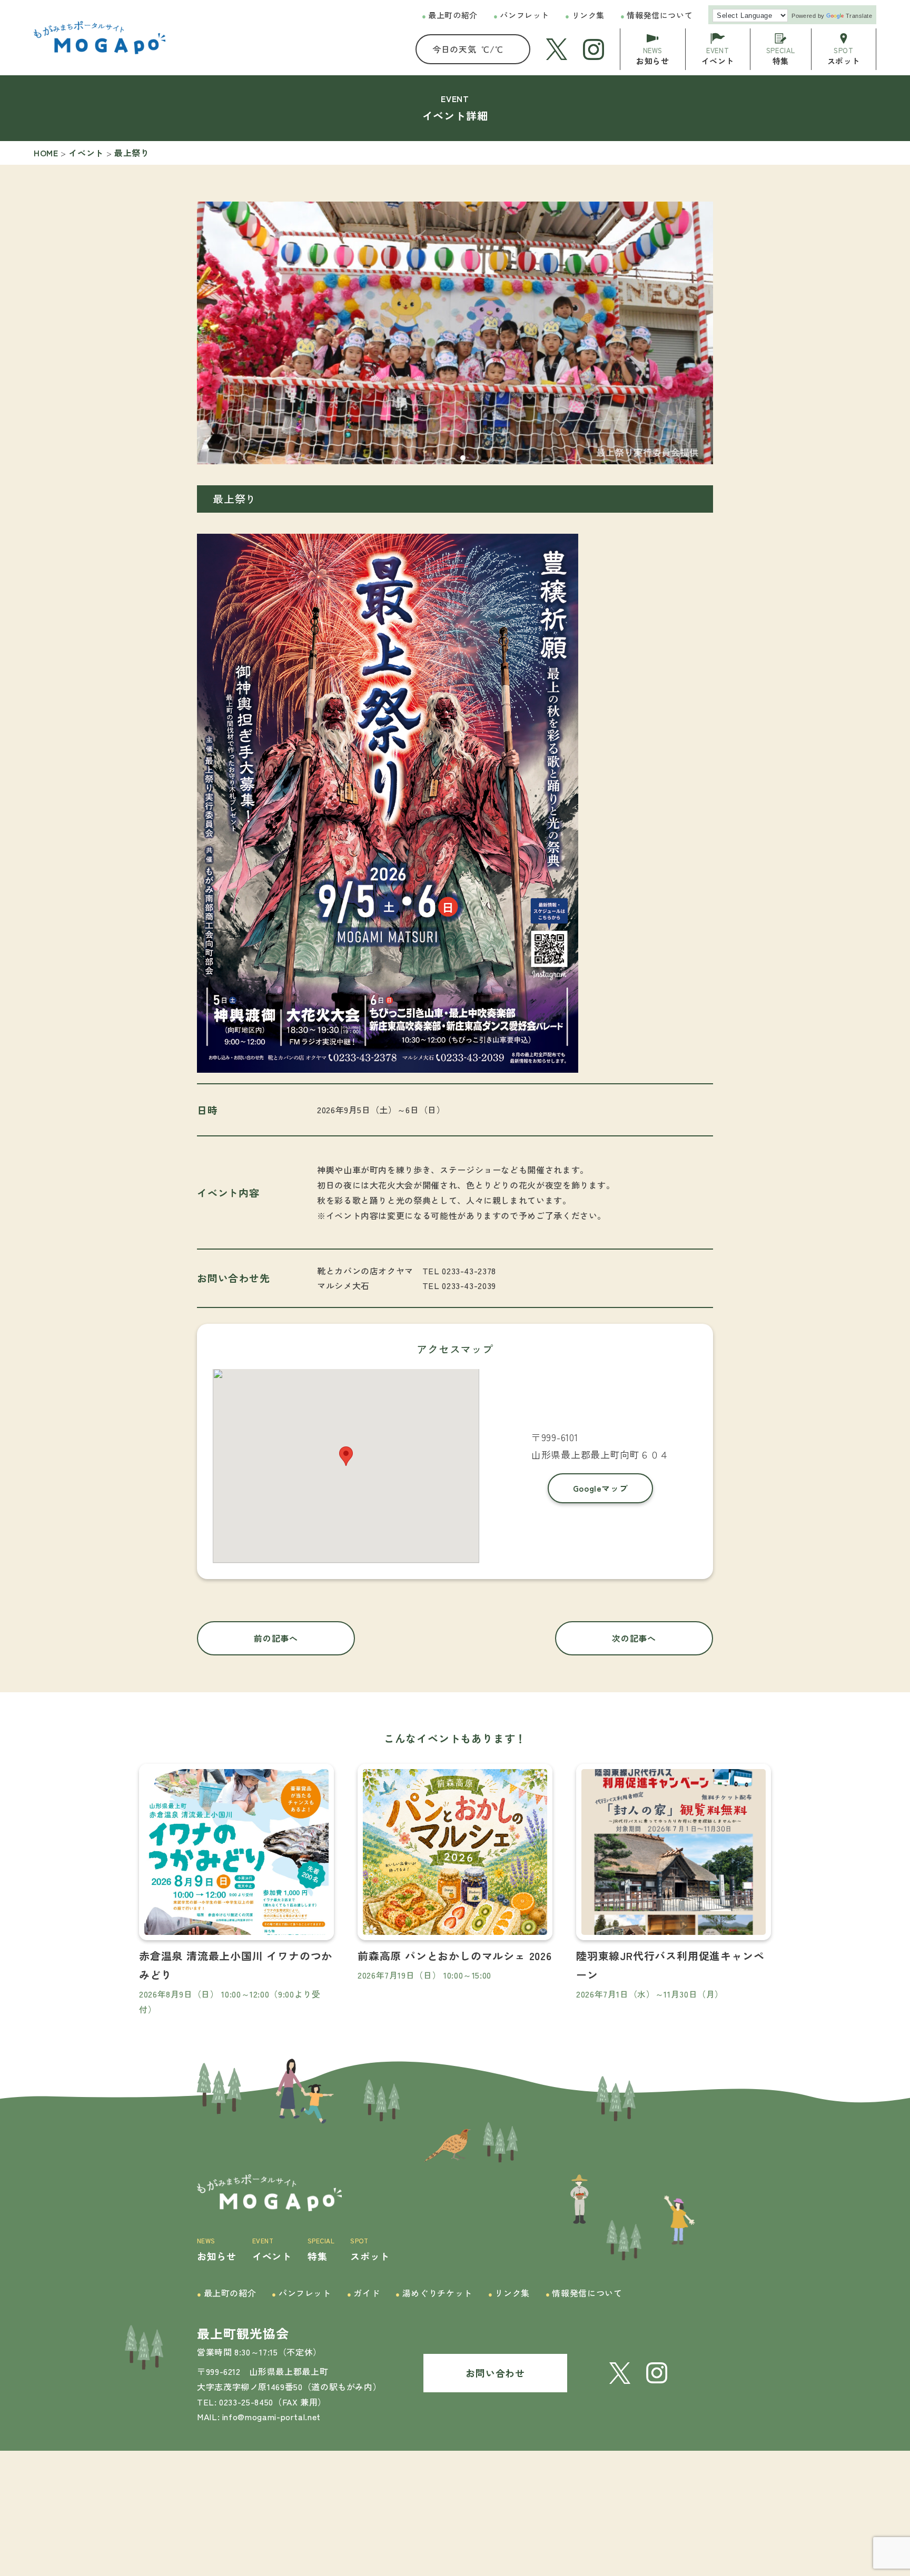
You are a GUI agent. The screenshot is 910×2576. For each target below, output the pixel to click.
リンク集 (585, 15)
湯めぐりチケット (434, 2293)
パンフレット (521, 15)
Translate (859, 16)
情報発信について (656, 15)
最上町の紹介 (450, 15)
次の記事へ (634, 1638)
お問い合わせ (495, 2373)
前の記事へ (276, 1638)
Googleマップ (601, 1488)
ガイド (363, 2293)
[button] (431, 458)
